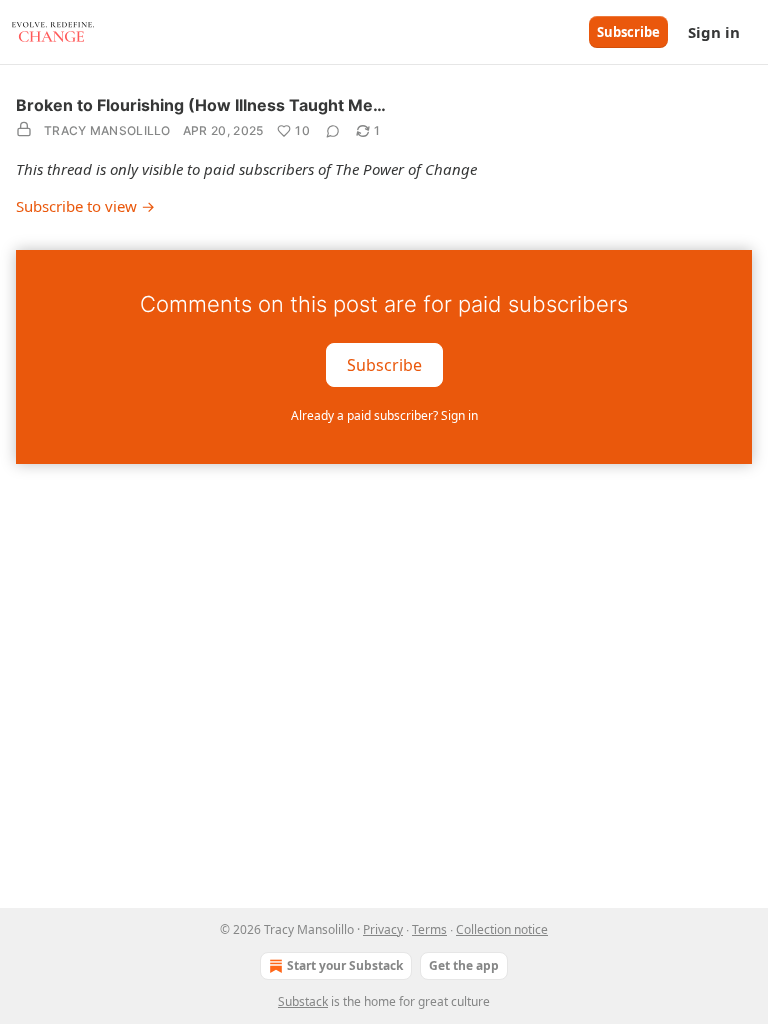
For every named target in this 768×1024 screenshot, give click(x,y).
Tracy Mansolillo (107, 130)
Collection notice (502, 929)
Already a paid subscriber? (384, 415)
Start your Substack (345, 965)
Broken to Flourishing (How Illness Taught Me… (201, 105)
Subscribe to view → (85, 206)
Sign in (714, 32)
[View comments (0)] (333, 131)
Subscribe (628, 32)
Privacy (383, 929)
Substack (303, 1001)
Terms (429, 929)
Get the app (464, 965)
